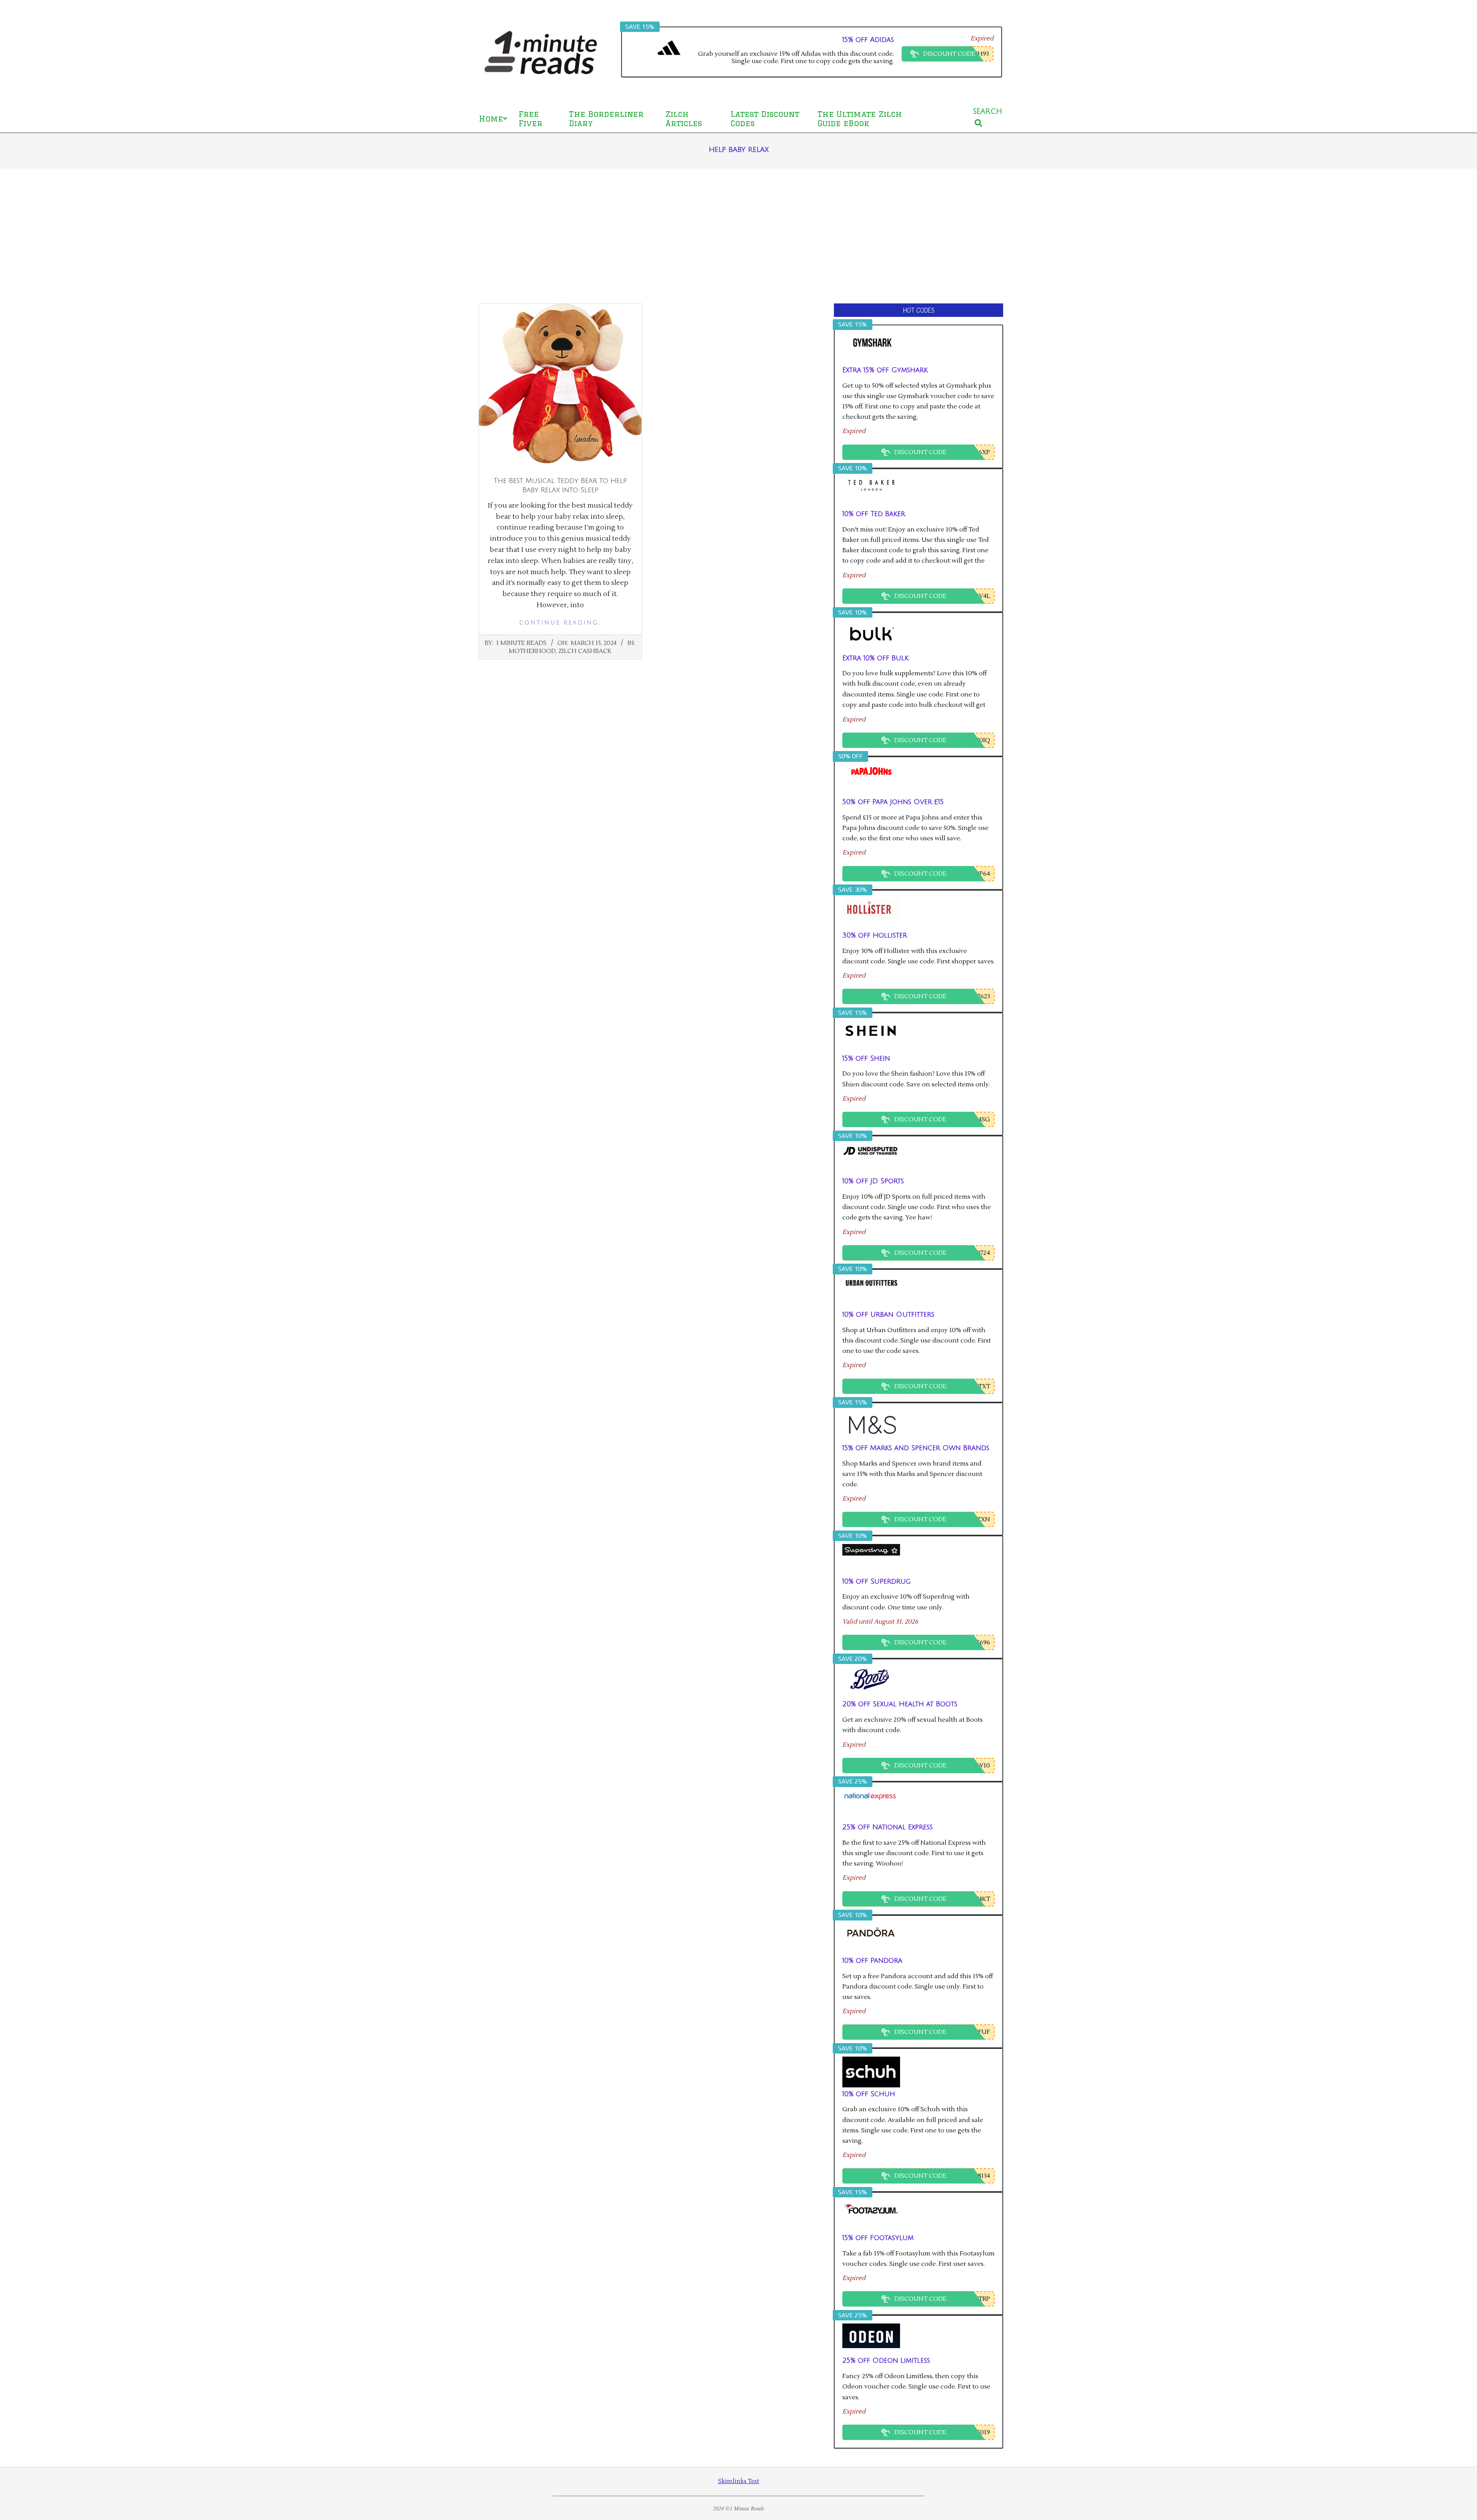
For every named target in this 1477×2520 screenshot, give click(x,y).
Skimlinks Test (739, 2481)
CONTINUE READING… (560, 623)
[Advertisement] (738, 236)
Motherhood (532, 651)
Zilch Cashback (585, 651)
